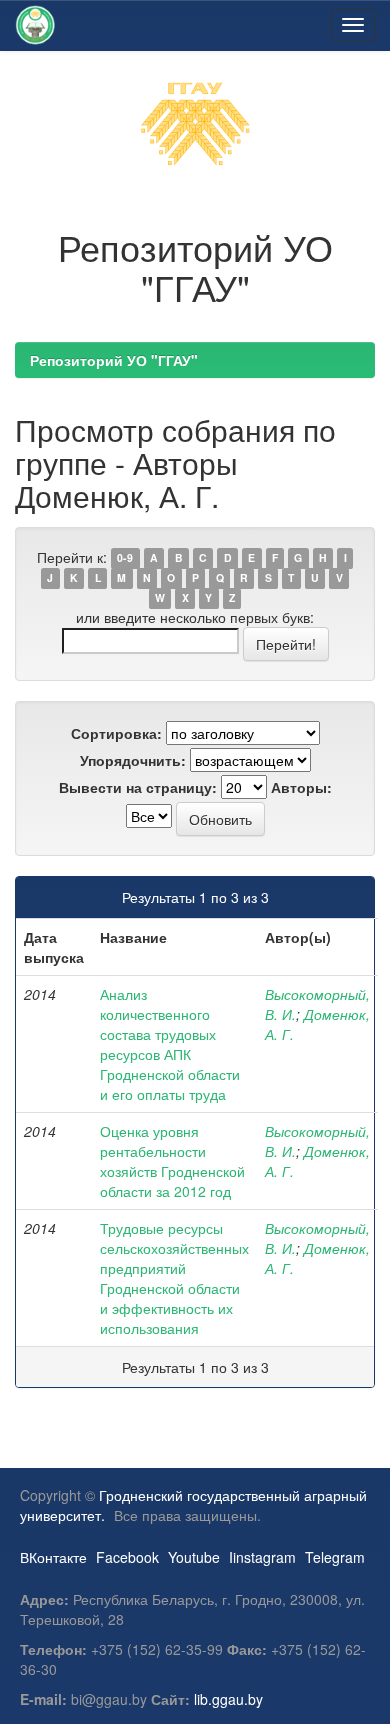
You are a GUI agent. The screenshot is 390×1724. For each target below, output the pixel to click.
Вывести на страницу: (138, 787)
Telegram (335, 1557)
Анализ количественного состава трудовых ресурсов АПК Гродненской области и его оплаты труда (170, 1044)
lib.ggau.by (228, 1699)
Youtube (194, 1557)
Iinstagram (262, 1557)
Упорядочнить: (133, 760)
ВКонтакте (53, 1557)
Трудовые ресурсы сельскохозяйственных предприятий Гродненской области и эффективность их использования (174, 1278)
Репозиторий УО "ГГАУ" (114, 360)
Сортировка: (116, 733)
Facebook (127, 1557)
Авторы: (301, 787)
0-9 (125, 558)
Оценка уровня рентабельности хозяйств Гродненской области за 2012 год (172, 1161)
